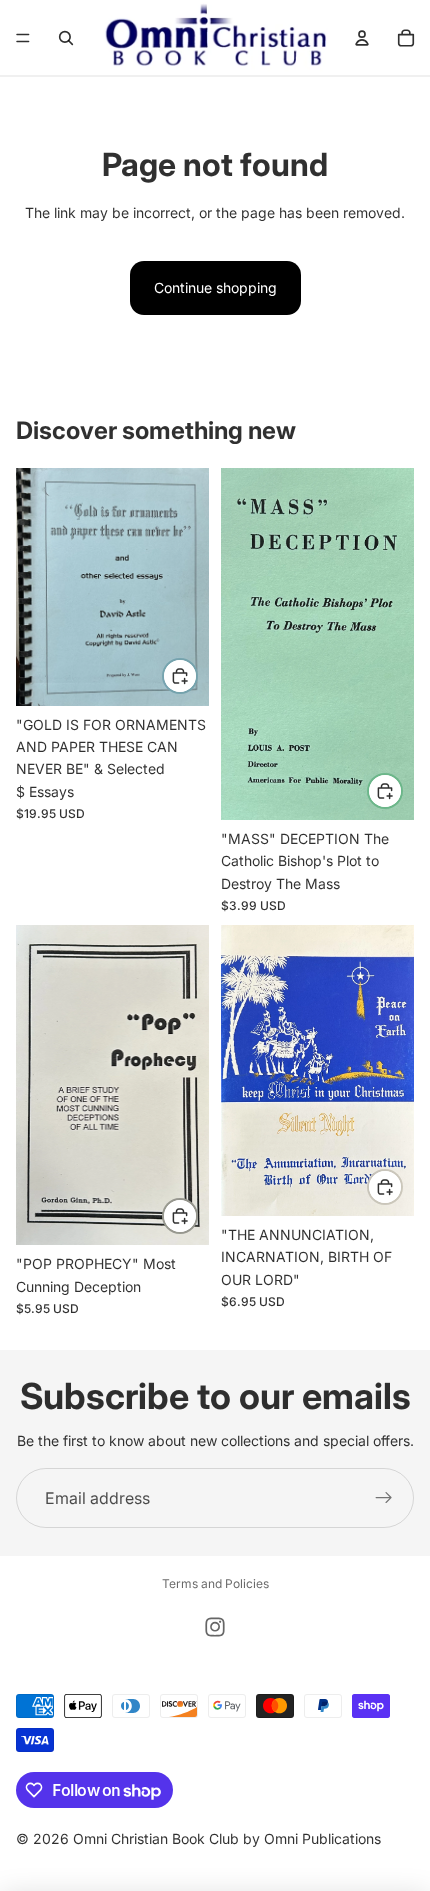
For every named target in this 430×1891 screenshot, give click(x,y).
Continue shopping (215, 287)
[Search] (66, 38)
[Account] (362, 38)
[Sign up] (384, 1498)
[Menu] (23, 38)
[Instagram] (215, 1627)
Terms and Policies (215, 1583)
